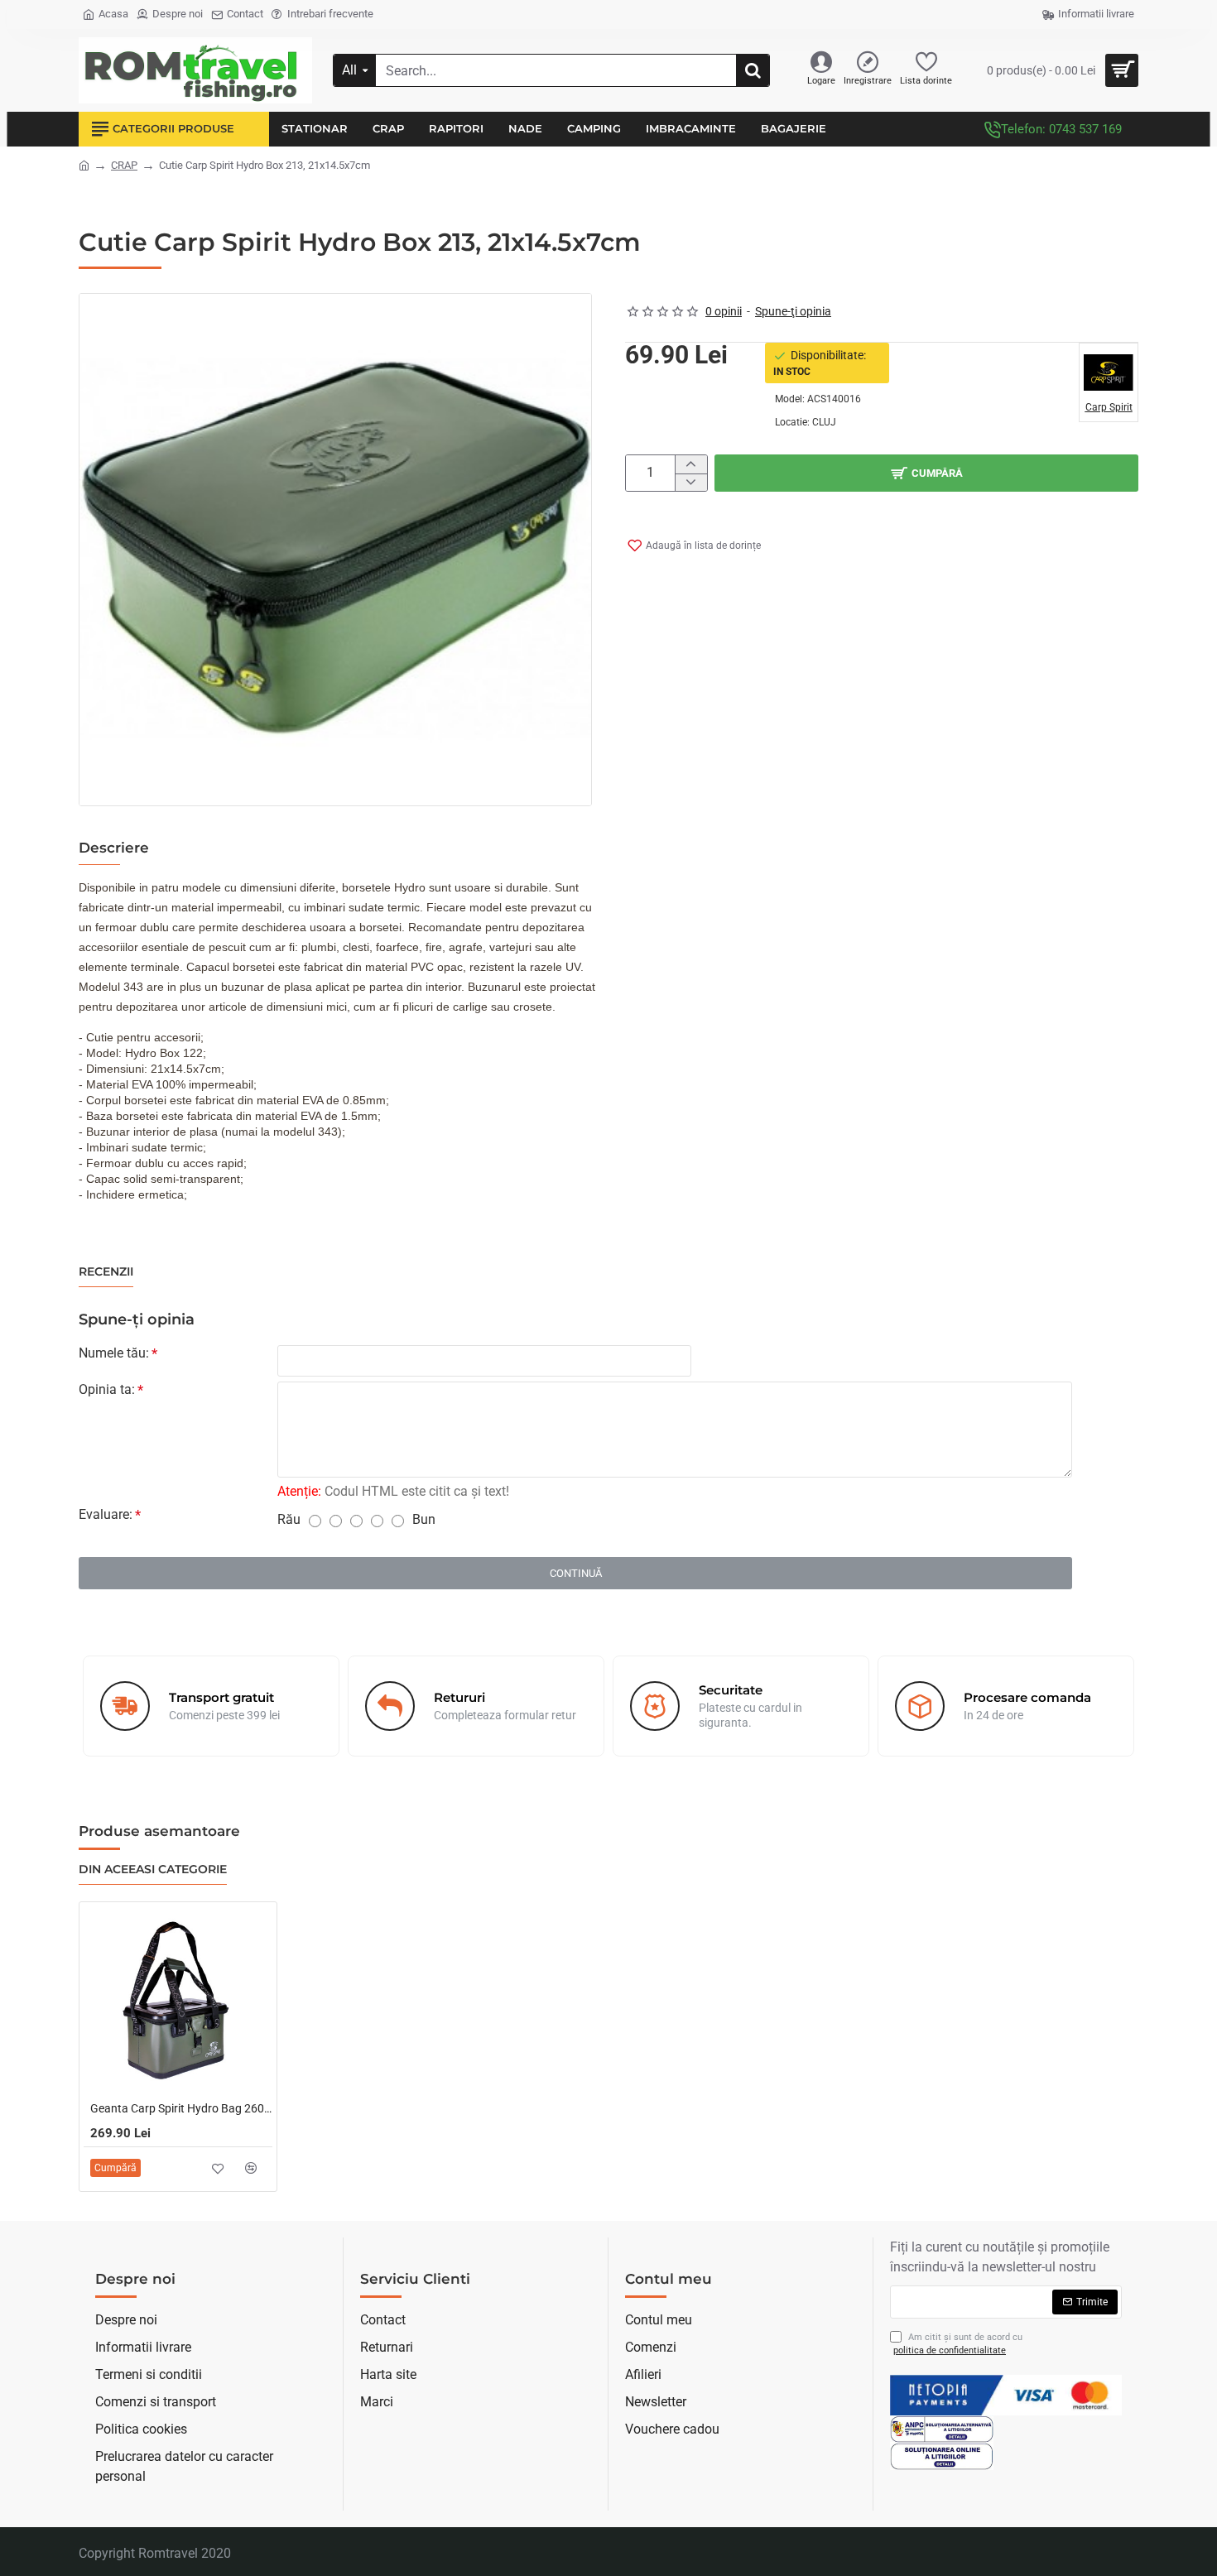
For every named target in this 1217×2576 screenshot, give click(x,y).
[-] (691, 483)
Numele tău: (114, 1353)
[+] (691, 464)
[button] (926, 473)
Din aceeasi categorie (153, 1870)
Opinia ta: (107, 1389)
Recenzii (106, 1272)
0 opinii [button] (724, 311)
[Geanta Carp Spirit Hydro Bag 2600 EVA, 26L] (178, 2001)
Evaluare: (106, 1514)
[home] (84, 164)
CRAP (124, 165)
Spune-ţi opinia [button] (793, 311)
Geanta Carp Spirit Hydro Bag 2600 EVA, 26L (181, 2108)
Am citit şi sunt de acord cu (958, 2344)
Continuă (576, 1573)
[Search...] (753, 70)
